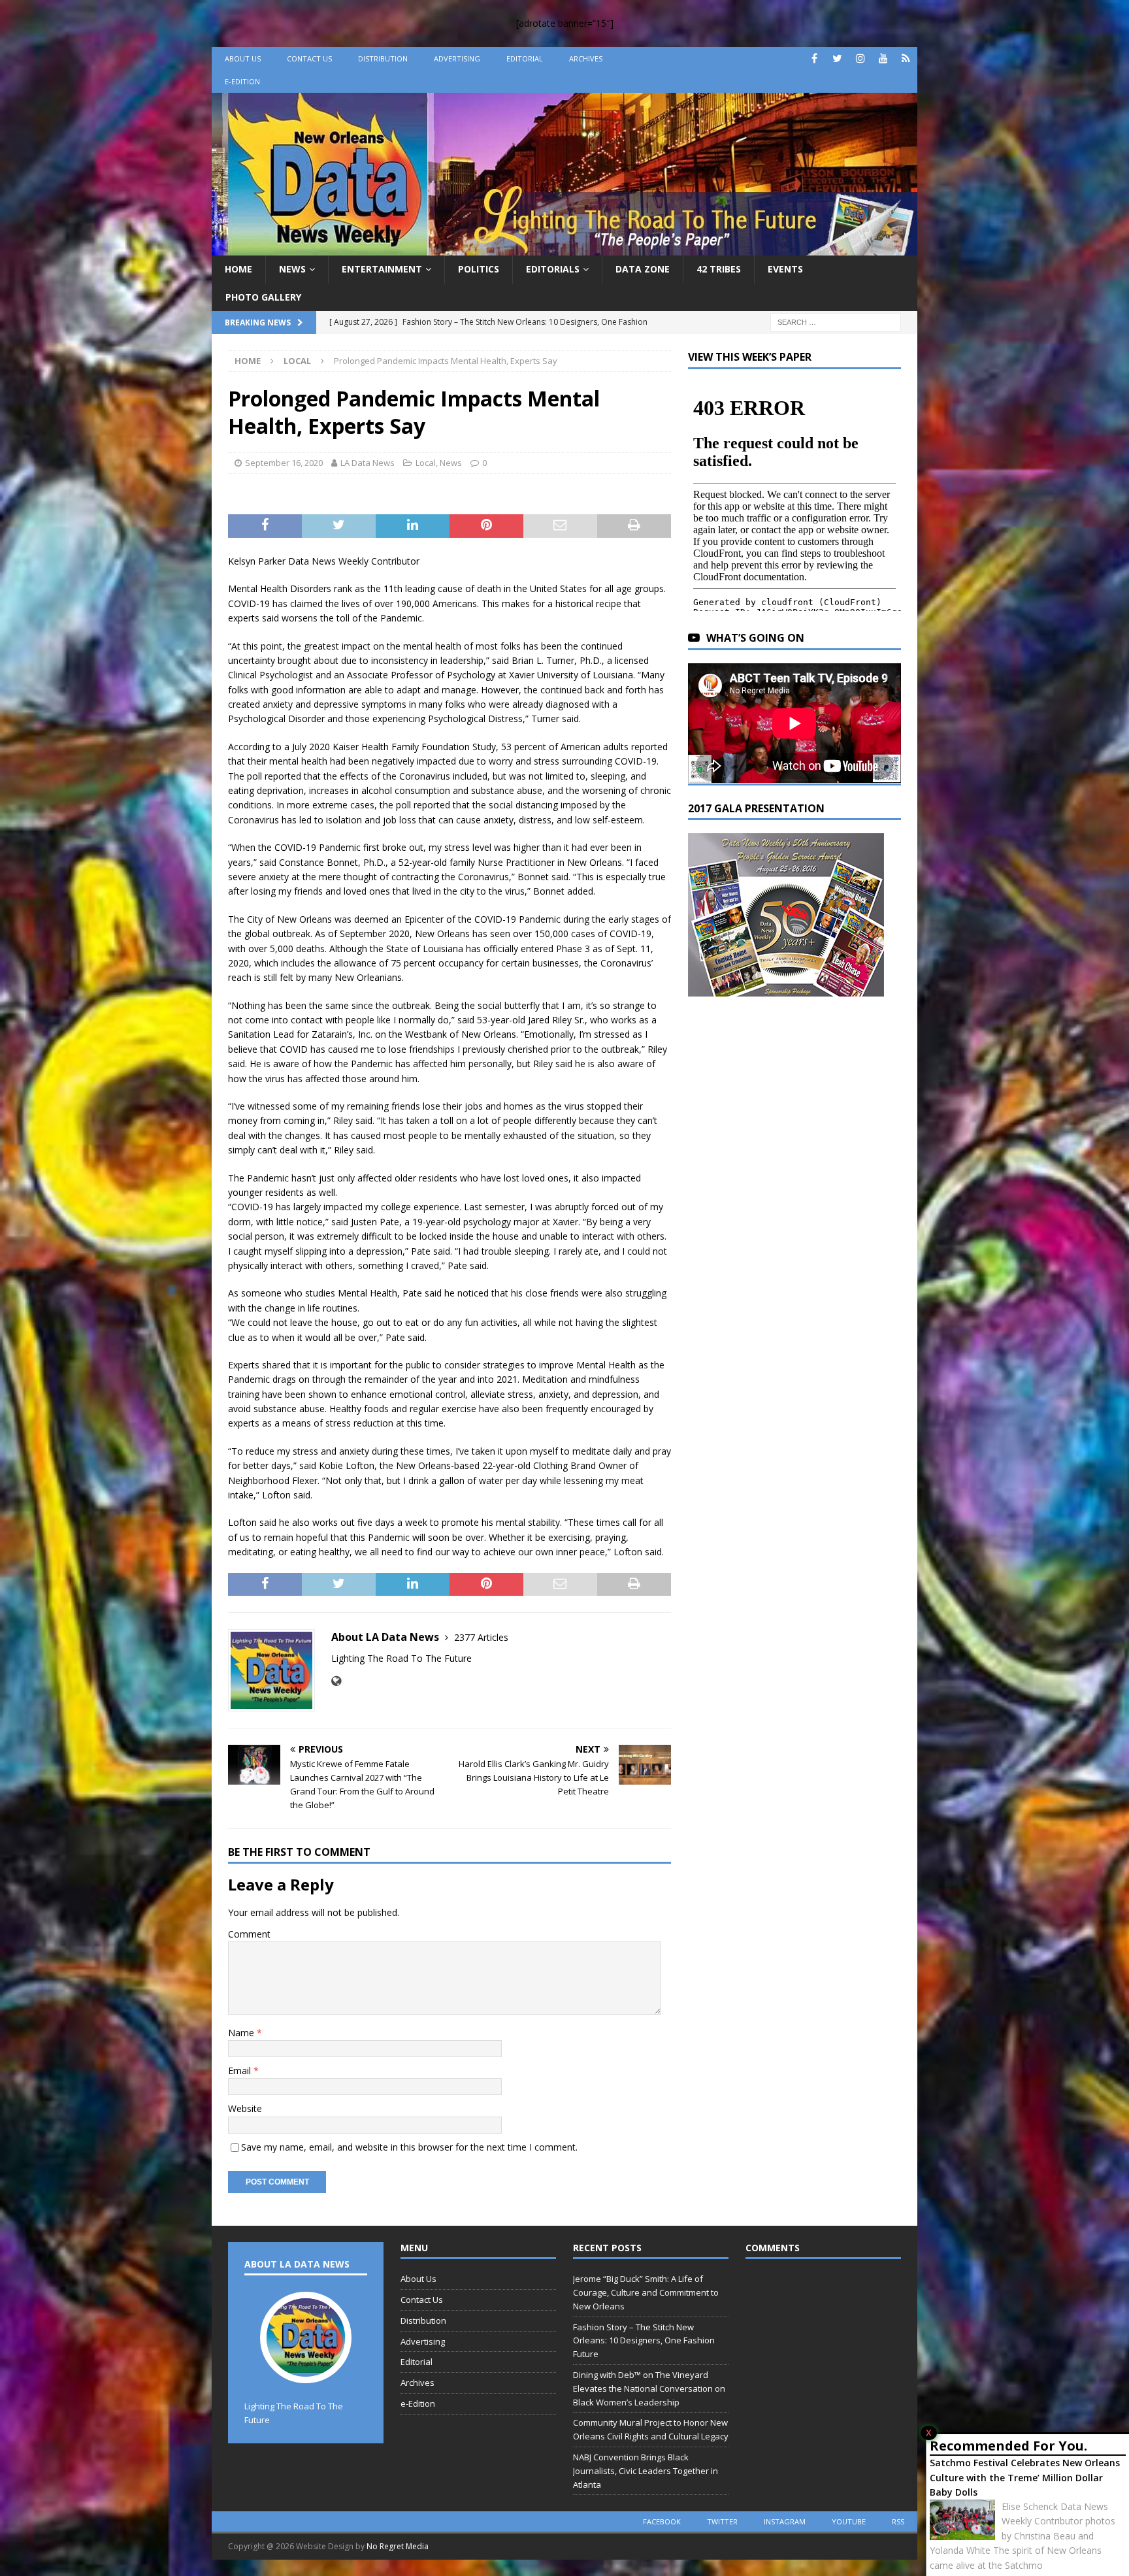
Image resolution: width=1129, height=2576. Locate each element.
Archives (586, 58)
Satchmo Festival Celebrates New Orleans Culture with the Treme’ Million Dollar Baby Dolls (1025, 2477)
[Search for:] (836, 321)
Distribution (383, 58)
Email (241, 2071)
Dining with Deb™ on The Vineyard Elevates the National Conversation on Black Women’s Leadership (649, 2388)
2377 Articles (481, 1637)
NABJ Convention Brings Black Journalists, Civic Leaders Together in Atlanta (646, 2471)
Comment (249, 1934)
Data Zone (643, 269)
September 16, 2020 (284, 463)
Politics (479, 269)
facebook (662, 2521)
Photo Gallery (263, 297)
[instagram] (860, 58)
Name (242, 2033)
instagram (785, 2521)
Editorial (525, 58)
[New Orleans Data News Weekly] (564, 248)
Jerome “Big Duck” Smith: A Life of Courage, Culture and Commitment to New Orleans (646, 2292)
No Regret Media (398, 2546)
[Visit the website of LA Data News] (336, 1681)
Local (426, 463)
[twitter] (837, 58)
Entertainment (382, 269)
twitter (722, 2521)
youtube (849, 2521)
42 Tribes (719, 269)
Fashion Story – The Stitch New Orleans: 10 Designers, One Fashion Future (644, 2341)
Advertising (457, 58)
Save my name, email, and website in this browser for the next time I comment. (409, 2147)
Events (785, 269)
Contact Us (309, 58)
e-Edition (242, 81)
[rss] (906, 58)
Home (238, 269)
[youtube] (883, 58)
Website (245, 2108)
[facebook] (814, 58)
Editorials (553, 269)
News (292, 269)
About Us (243, 58)
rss (898, 2521)
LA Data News (368, 463)
